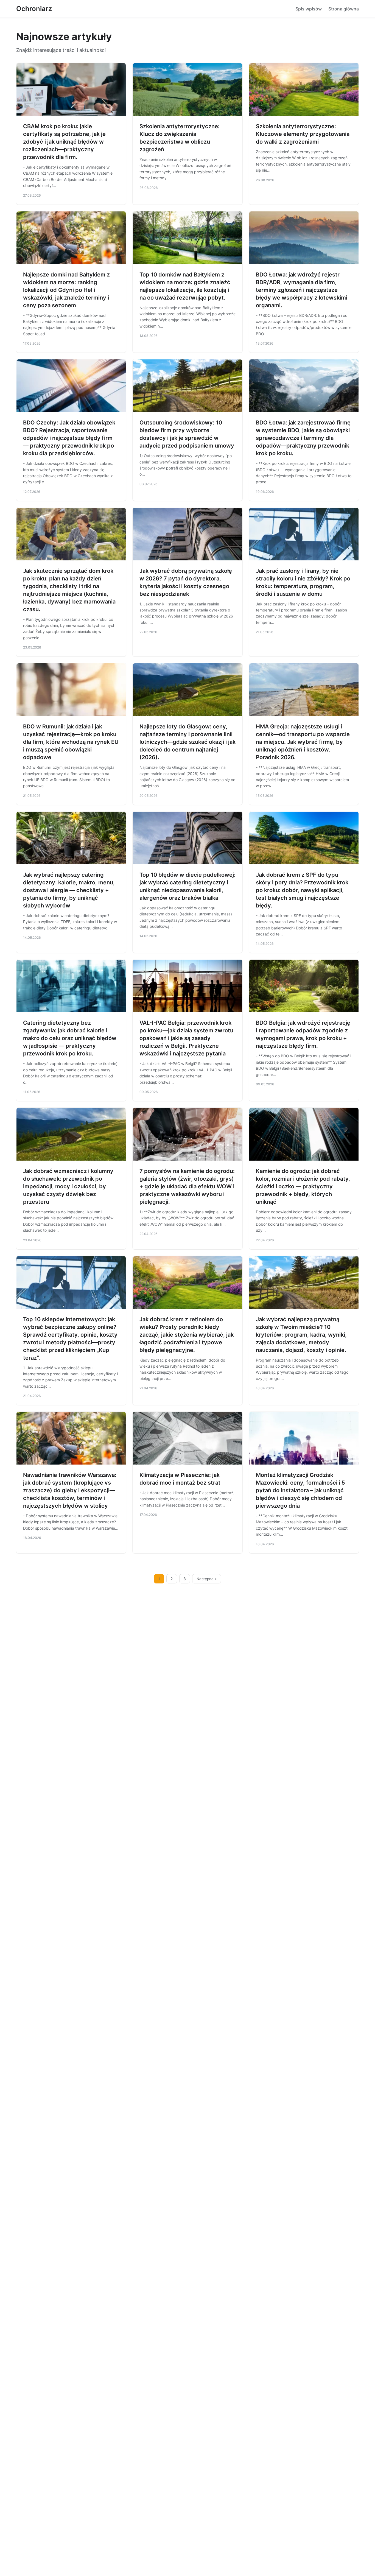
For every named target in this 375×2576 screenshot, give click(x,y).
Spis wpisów (309, 9)
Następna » (207, 1579)
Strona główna (344, 9)
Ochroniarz (34, 9)
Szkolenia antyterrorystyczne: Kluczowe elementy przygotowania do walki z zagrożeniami (303, 134)
